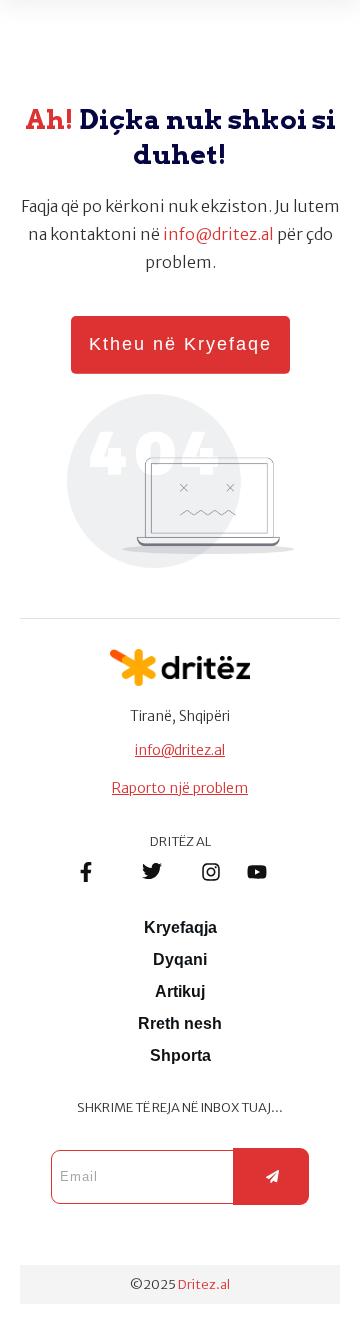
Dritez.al (204, 1284)
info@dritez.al (218, 234)
